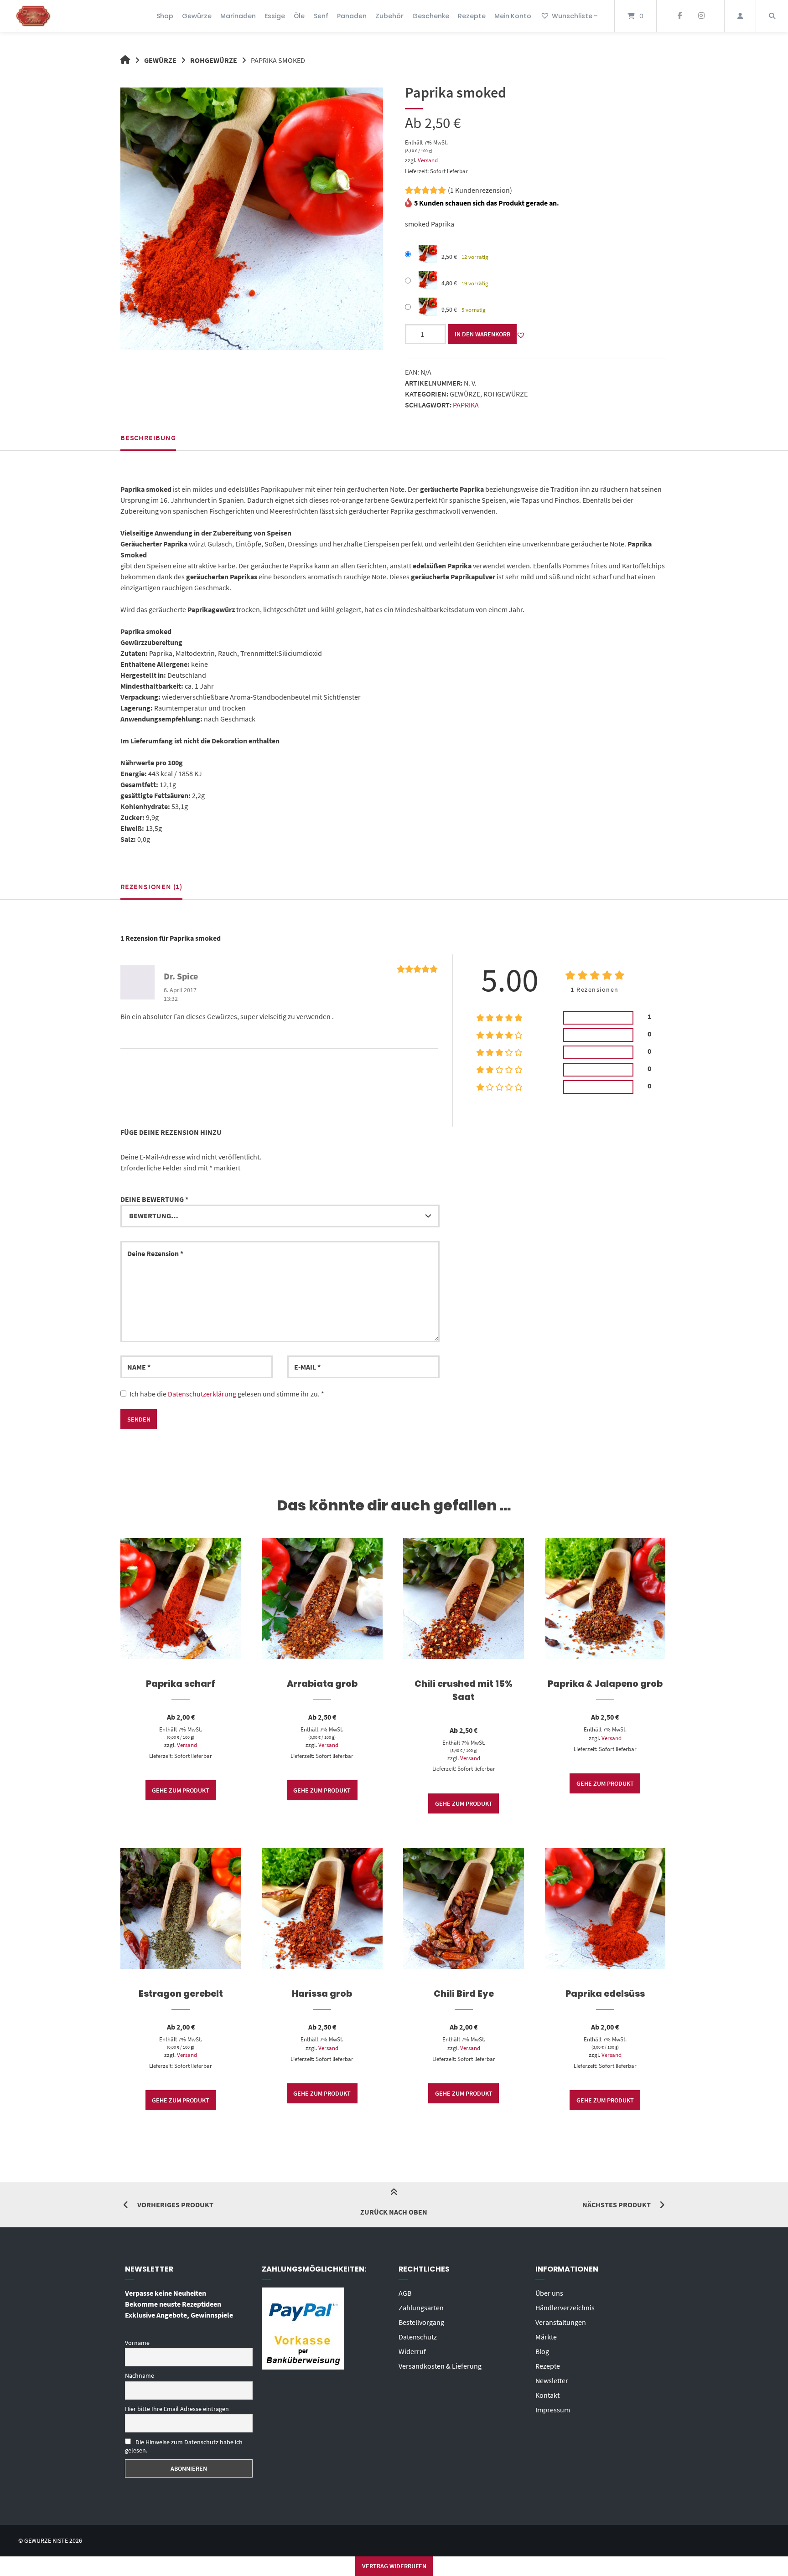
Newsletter (552, 2380)
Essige (275, 16)
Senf (321, 16)
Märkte (546, 2337)
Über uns (549, 2293)
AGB (405, 2293)
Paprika (466, 405)
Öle (299, 16)
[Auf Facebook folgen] (680, 16)
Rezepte (472, 16)
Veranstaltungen (561, 2322)
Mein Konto (513, 16)
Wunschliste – (575, 16)
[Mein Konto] (740, 16)
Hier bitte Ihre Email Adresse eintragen (177, 2409)
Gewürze (197, 16)
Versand (428, 160)
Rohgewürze (214, 60)
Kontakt (547, 2395)
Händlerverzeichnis (565, 2308)
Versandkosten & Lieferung (440, 2366)
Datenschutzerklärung (202, 1394)
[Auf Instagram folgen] (701, 16)
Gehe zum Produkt (181, 1790)
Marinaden (238, 16)
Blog (542, 2351)
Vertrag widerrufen (394, 2566)
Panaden (352, 16)
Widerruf (412, 2351)
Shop (165, 16)
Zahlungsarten (421, 2308)
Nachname (140, 2375)
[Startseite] (33, 16)
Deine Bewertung (154, 1199)
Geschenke (431, 16)
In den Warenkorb (482, 334)
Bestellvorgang (421, 2322)
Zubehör (389, 16)
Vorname (137, 2343)
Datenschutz (418, 2337)
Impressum (553, 2410)
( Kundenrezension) (480, 190)
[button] (521, 335)
